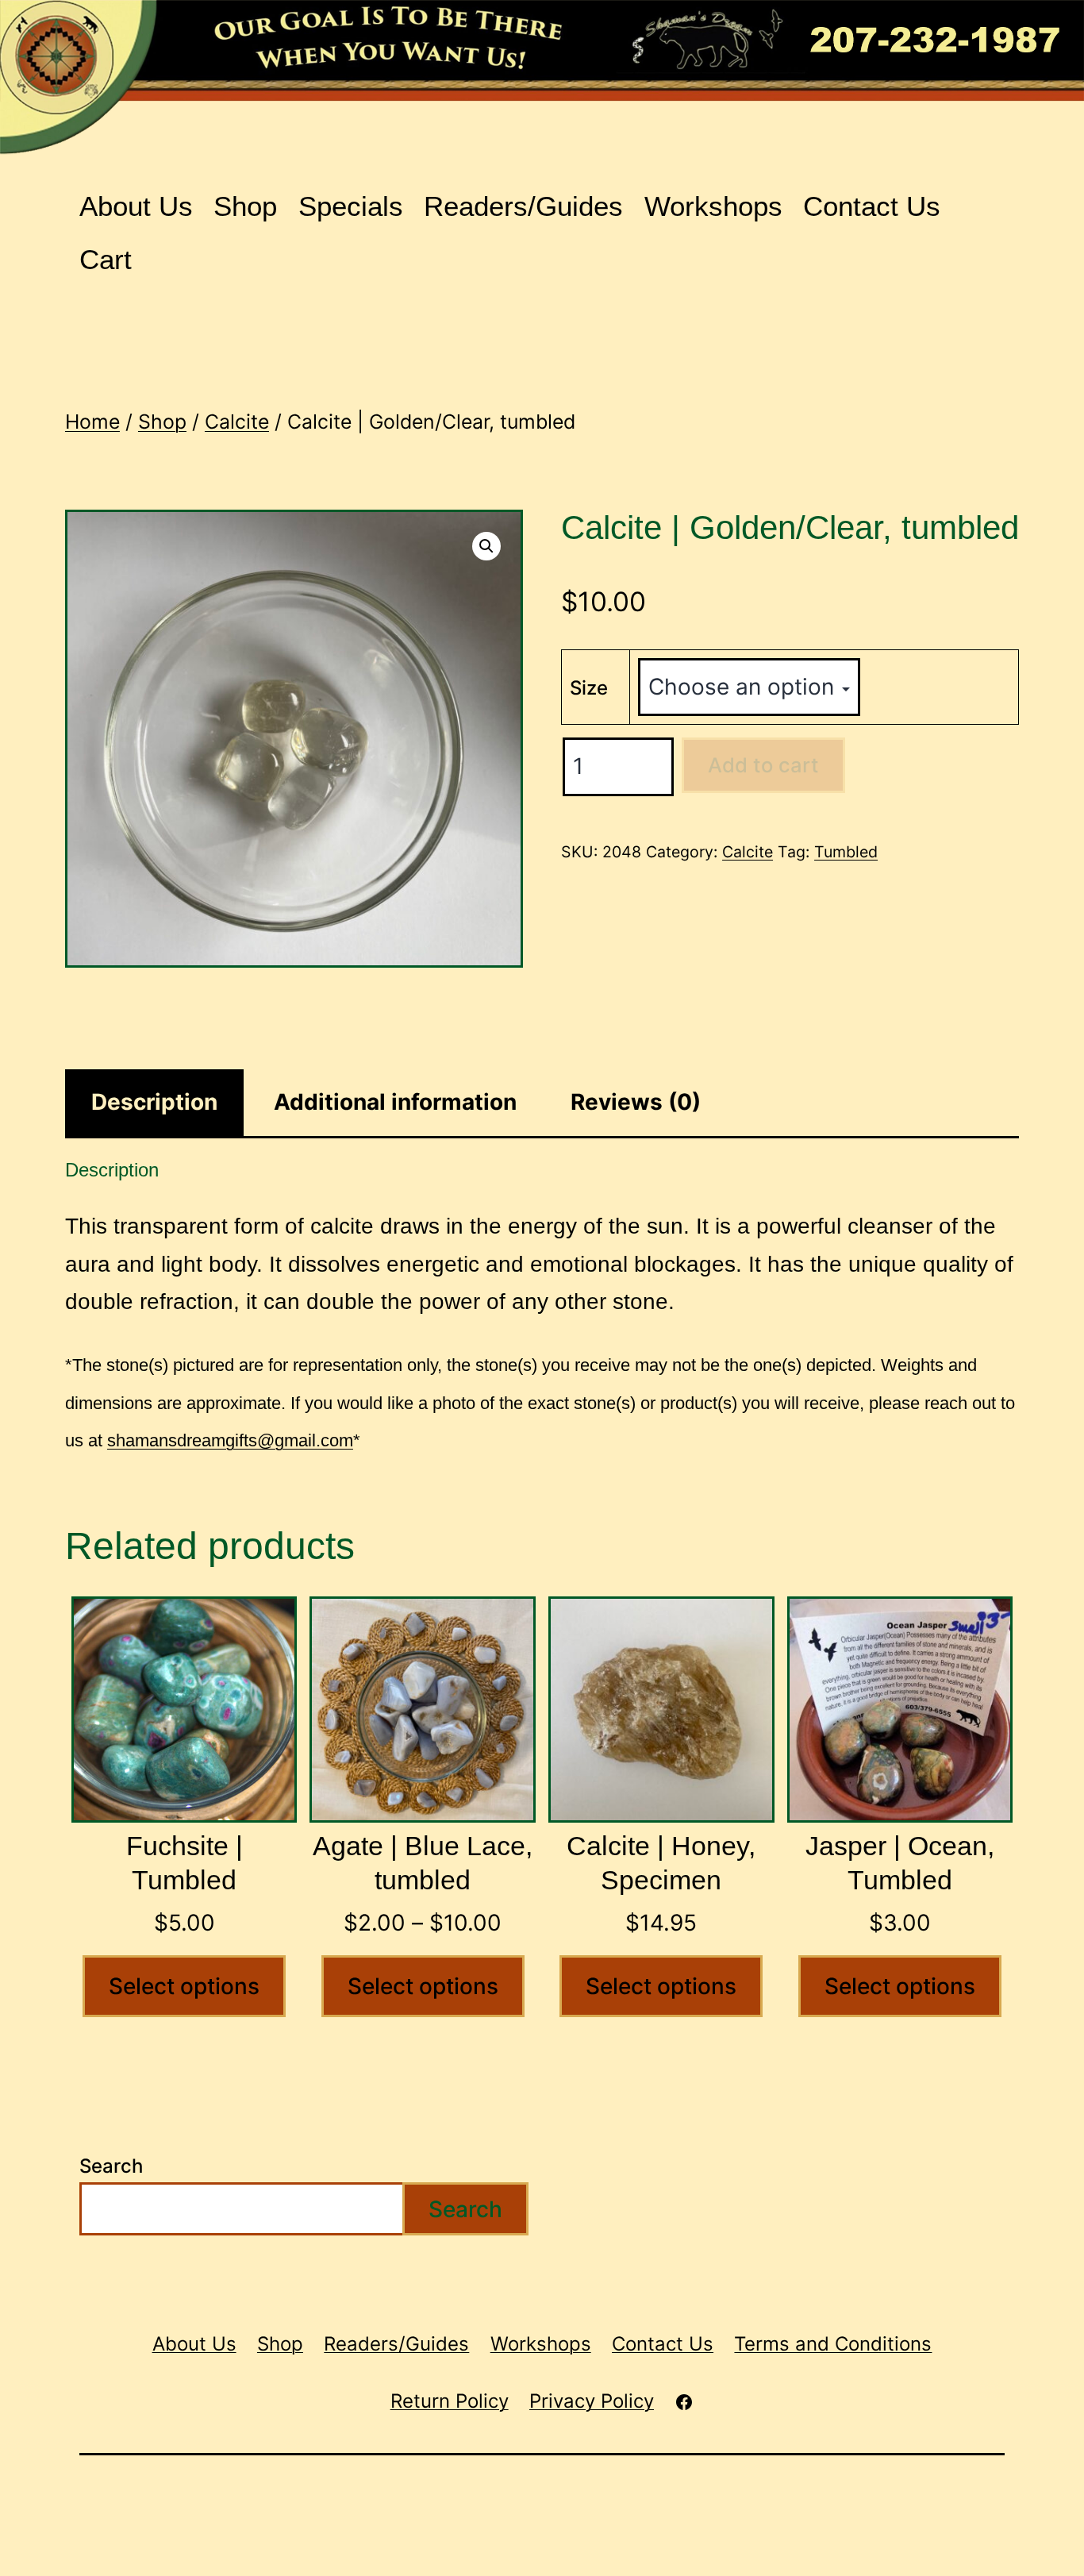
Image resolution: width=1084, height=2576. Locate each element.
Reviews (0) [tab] (636, 1102)
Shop (245, 206)
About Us (136, 206)
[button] (486, 546)
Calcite (237, 422)
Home (92, 422)
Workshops (713, 206)
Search (111, 2166)
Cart (106, 259)
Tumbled (846, 852)
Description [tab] (154, 1102)
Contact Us (872, 206)
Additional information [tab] (395, 1102)
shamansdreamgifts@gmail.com (230, 1440)
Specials (351, 206)
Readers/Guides (523, 206)
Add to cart (763, 765)
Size (589, 688)
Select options (184, 1986)
